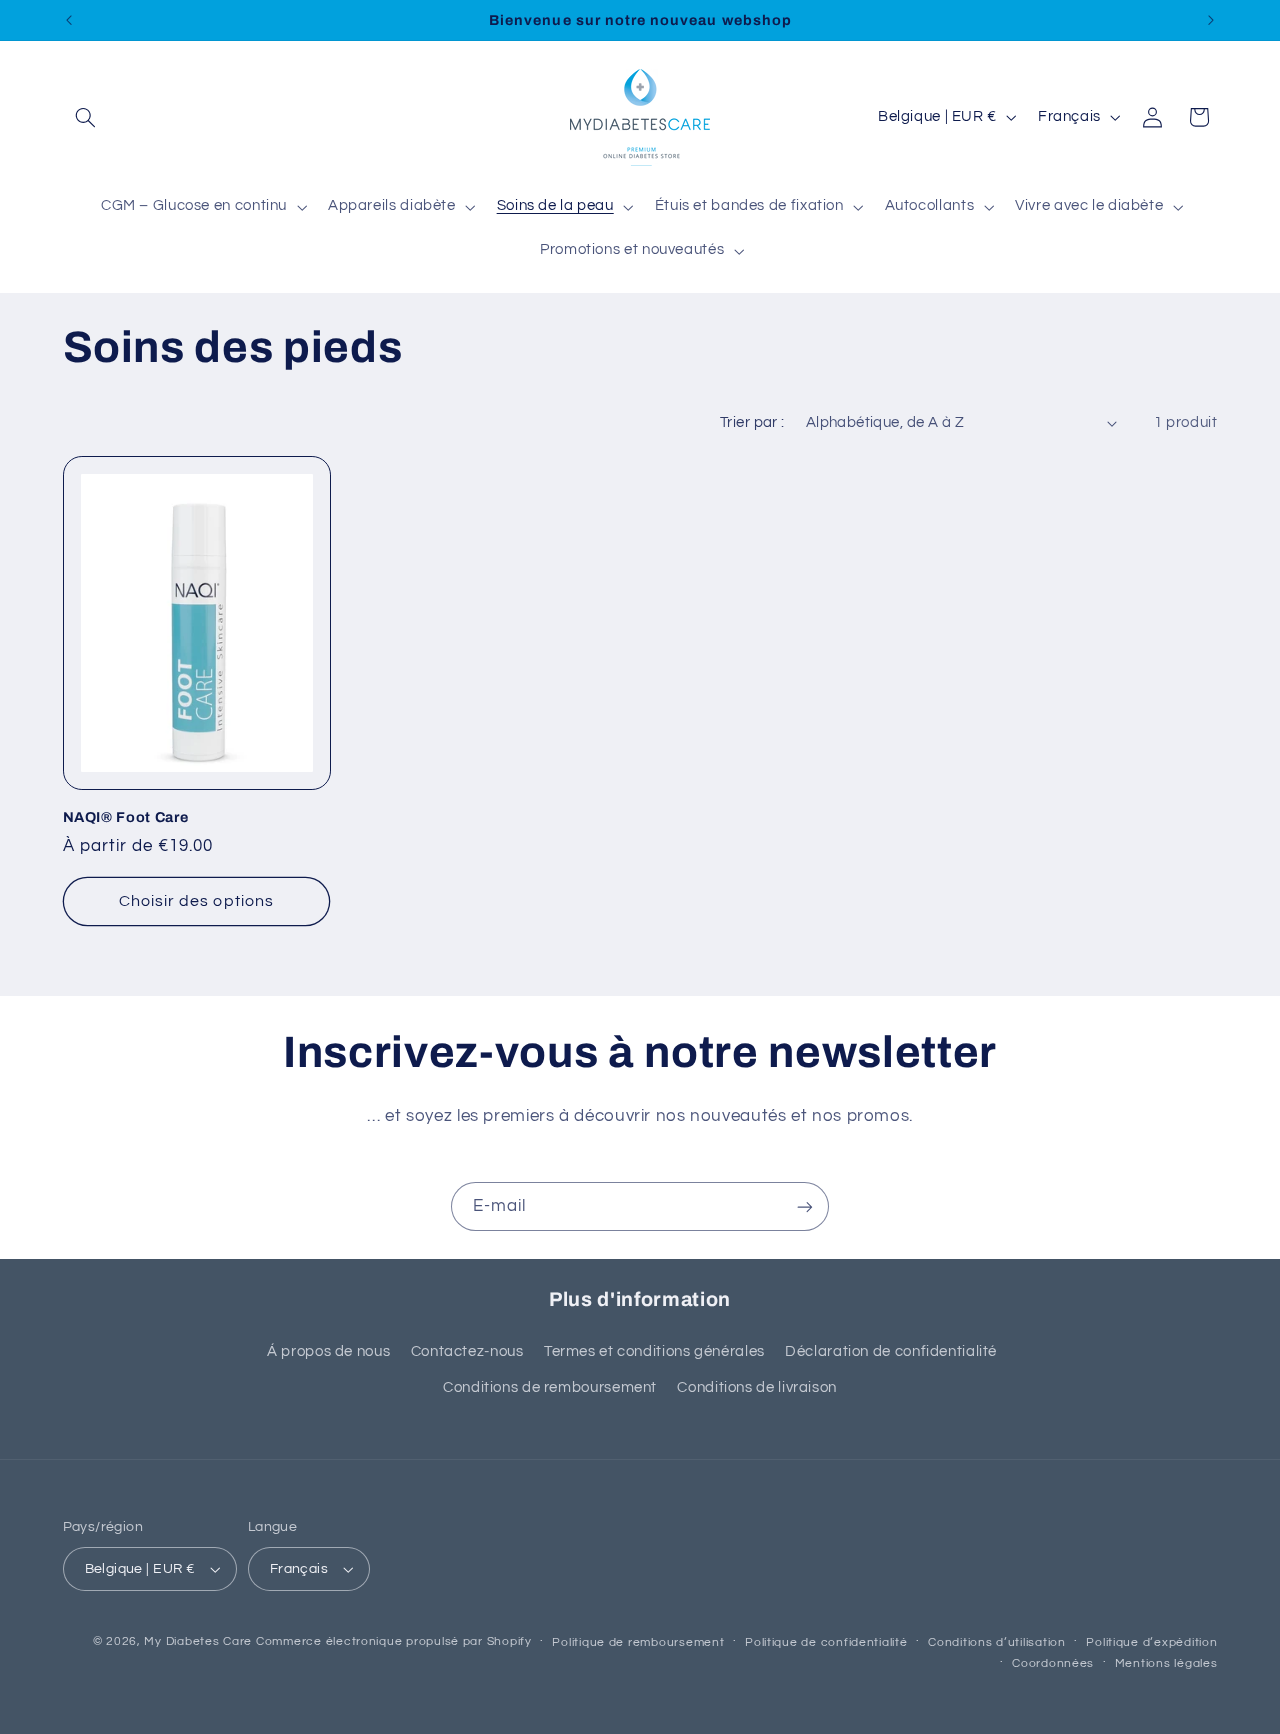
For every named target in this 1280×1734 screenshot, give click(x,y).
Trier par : (752, 422)
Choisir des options (196, 901)
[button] (86, 117)
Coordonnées (1053, 1663)
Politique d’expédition (1151, 1642)
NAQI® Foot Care (126, 817)
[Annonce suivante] (1211, 20)
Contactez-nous (467, 1351)
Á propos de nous (328, 1351)
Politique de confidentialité (826, 1642)
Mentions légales (1166, 1663)
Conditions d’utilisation (997, 1642)
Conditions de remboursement (550, 1387)
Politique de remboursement (638, 1642)
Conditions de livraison (757, 1387)
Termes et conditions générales (654, 1351)
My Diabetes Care (198, 1641)
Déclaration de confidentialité (891, 1351)
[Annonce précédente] (69, 20)
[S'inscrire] (805, 1206)
